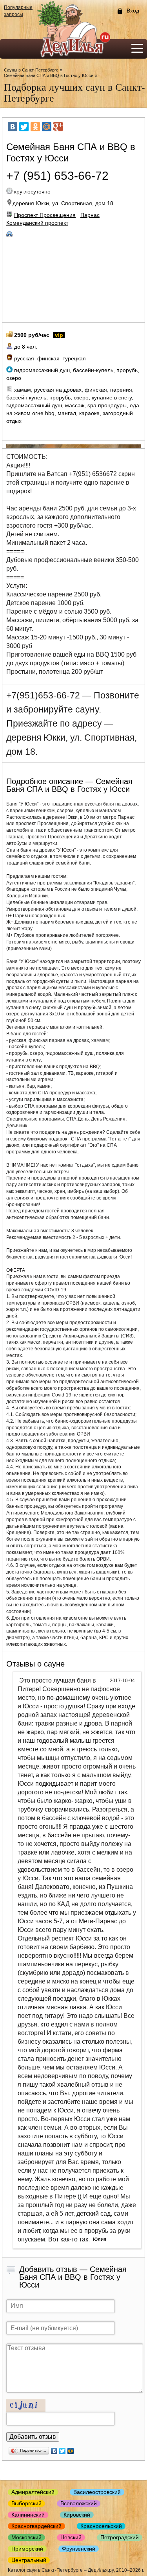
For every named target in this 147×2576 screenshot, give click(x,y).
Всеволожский (79, 2503)
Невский (71, 2537)
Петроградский (120, 2537)
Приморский (27, 2549)
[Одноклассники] (35, 127)
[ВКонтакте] (13, 127)
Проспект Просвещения (45, 215)
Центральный (29, 2560)
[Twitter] (24, 127)
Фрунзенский (79, 2549)
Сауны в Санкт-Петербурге (31, 70)
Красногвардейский (36, 2526)
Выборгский (26, 2503)
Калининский (28, 2515)
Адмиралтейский (33, 2492)
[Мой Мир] (47, 127)
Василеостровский (97, 2492)
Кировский (77, 2515)
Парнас (90, 215)
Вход (133, 11)
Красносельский (101, 2526)
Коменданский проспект (37, 223)
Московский (26, 2537)
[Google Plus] (58, 127)
